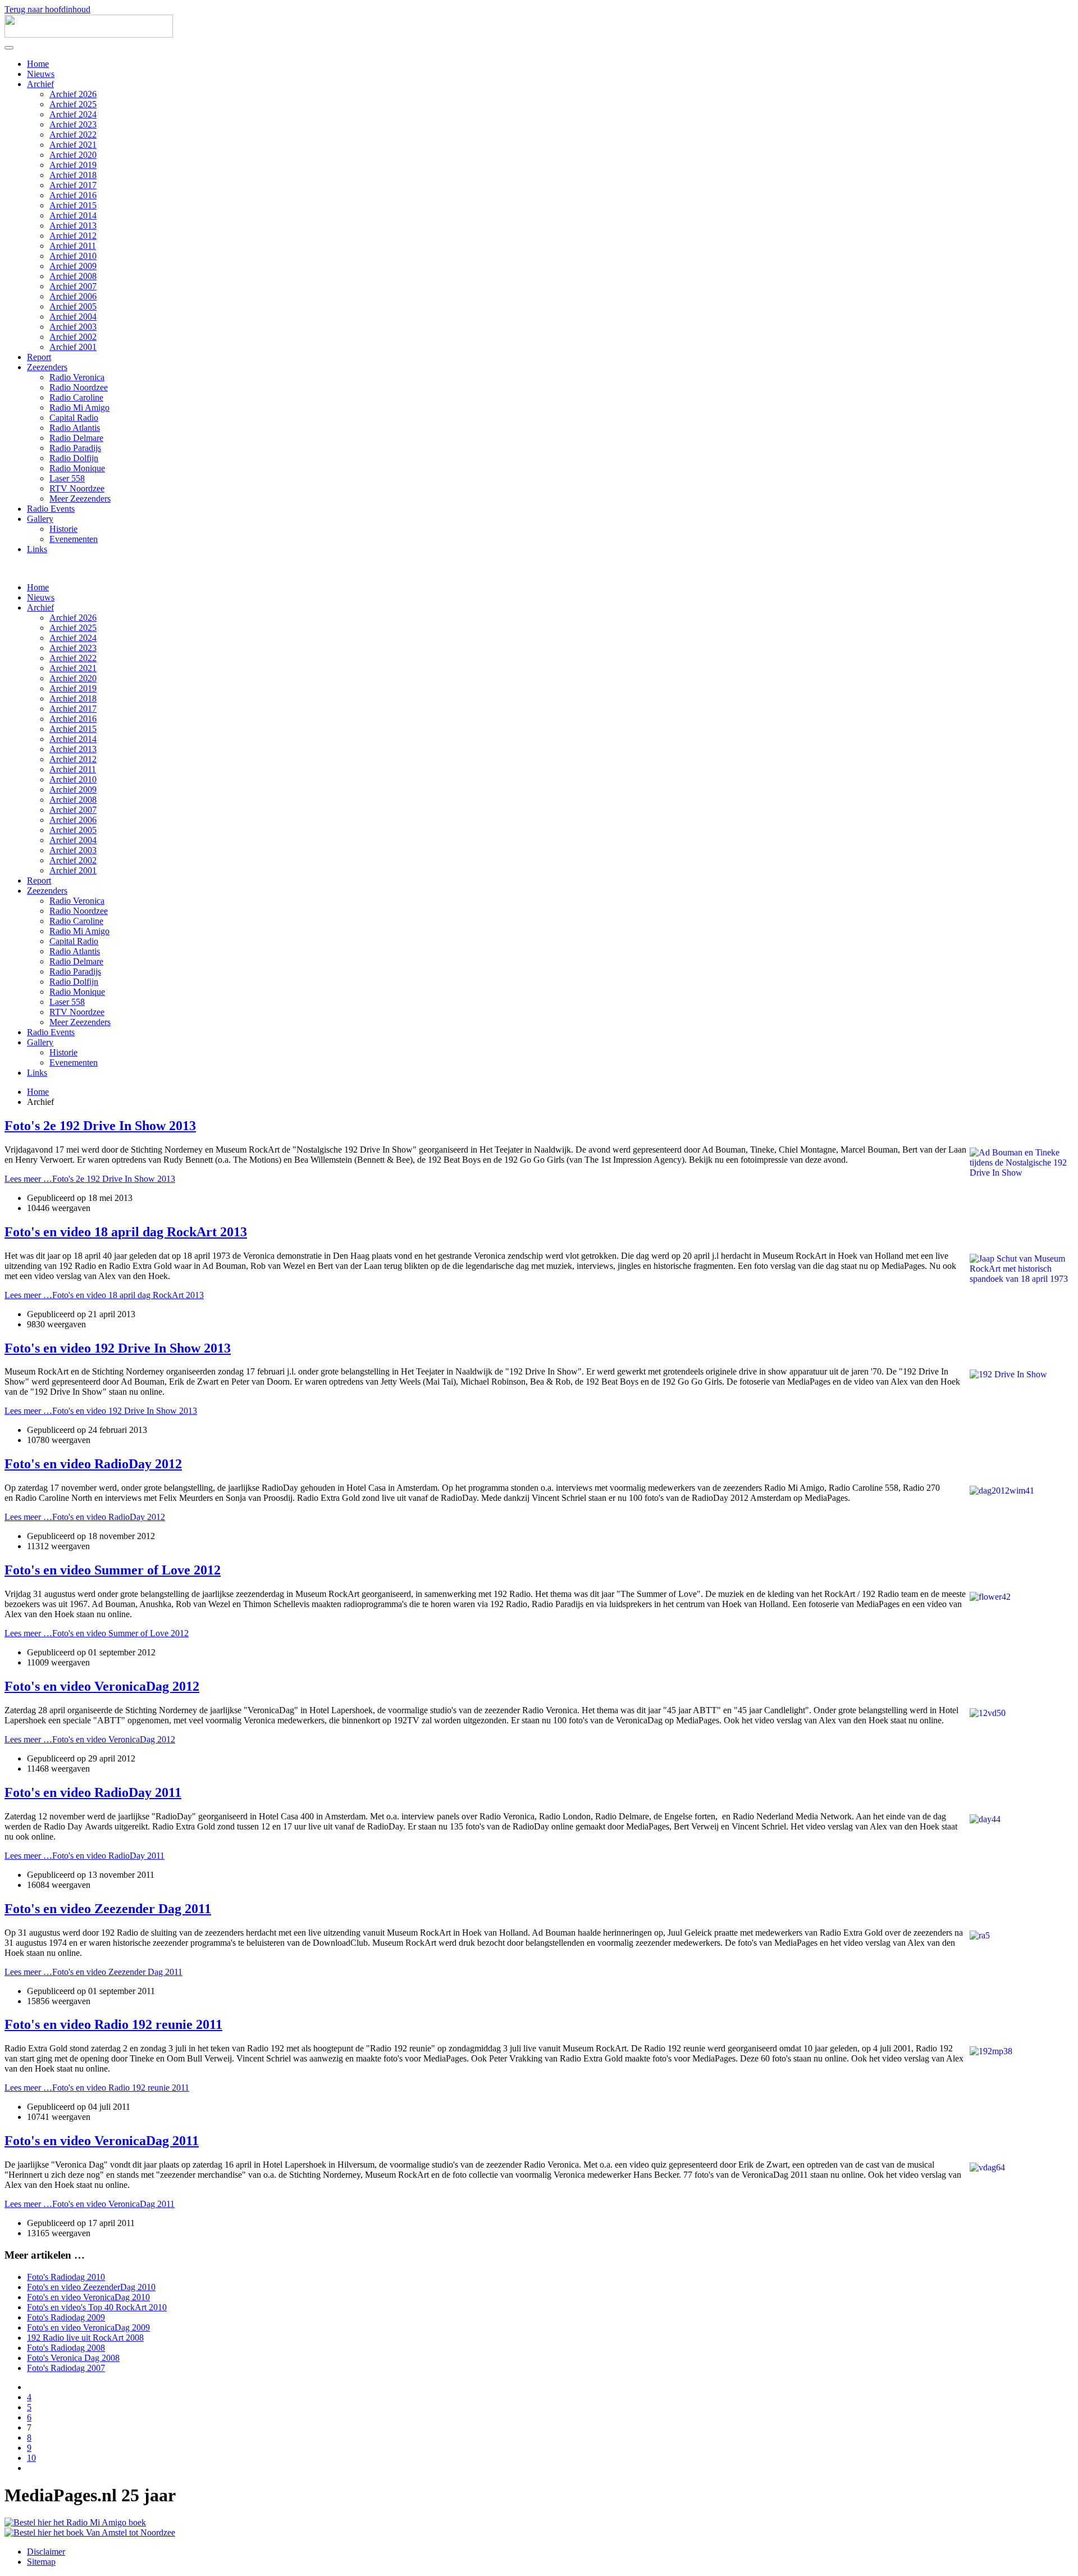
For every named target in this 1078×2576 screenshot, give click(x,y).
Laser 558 (67, 478)
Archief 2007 (73, 286)
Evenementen (74, 539)
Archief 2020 (73, 155)
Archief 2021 (73, 145)
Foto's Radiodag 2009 (66, 2317)
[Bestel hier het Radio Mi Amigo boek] (75, 2522)
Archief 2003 (73, 327)
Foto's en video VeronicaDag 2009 (88, 2327)
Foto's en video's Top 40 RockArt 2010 (97, 2307)
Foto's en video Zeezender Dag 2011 (108, 1909)
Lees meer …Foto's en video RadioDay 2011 (84, 1856)
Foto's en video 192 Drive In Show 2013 (118, 1348)
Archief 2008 (73, 276)
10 (31, 2458)
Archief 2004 (73, 317)
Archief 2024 (73, 114)
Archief (40, 84)
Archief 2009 (73, 266)
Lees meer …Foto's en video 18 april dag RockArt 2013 (104, 1295)
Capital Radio (74, 418)
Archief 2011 (73, 246)
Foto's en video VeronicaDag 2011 (102, 2141)
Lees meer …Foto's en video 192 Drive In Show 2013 (101, 1411)
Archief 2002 (73, 337)
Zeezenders (47, 367)
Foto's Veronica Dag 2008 (73, 2358)
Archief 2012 (73, 236)
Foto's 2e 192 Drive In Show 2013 (100, 1126)
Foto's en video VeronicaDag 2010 (88, 2297)
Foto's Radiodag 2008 (66, 2348)
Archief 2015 (73, 205)
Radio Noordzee (79, 387)
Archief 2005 (73, 306)
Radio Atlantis (75, 428)
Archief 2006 (73, 296)
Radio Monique (77, 468)
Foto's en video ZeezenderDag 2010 (91, 2287)
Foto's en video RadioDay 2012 (93, 1464)
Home (38, 64)
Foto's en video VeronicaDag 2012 (102, 1686)
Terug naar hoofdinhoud (47, 9)
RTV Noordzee (77, 488)
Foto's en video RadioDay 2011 (93, 1792)
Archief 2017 (73, 185)
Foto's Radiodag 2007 (66, 2368)
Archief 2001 (73, 347)
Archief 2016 (73, 195)
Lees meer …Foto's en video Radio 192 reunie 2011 (97, 2088)
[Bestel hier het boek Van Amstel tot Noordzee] (90, 2532)
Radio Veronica (77, 377)
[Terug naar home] (89, 35)
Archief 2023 (73, 124)
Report (39, 357)
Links (37, 549)
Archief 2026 (73, 94)
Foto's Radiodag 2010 (66, 2277)
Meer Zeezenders (80, 499)
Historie (63, 529)
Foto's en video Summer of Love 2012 (113, 1570)
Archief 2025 (73, 104)
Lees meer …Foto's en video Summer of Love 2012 (97, 1633)
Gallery (40, 519)
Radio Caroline (76, 397)
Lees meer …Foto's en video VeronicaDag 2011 (90, 2204)
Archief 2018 (73, 175)
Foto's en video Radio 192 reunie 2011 (113, 2024)
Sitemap (41, 2562)
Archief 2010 (73, 256)
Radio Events (51, 509)
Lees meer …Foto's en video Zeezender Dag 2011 (93, 1972)
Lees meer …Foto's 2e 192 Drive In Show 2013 (90, 1179)
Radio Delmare (76, 438)
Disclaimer (46, 2552)
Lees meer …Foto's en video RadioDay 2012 (85, 1517)
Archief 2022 (73, 135)
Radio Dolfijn (74, 458)
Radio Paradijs (75, 448)
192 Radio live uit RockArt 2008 (85, 2338)
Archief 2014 (73, 215)
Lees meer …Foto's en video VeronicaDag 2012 (90, 1739)
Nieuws (41, 74)
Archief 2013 (73, 226)
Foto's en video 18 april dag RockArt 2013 (126, 1232)
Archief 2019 (73, 165)
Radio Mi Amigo (79, 408)
